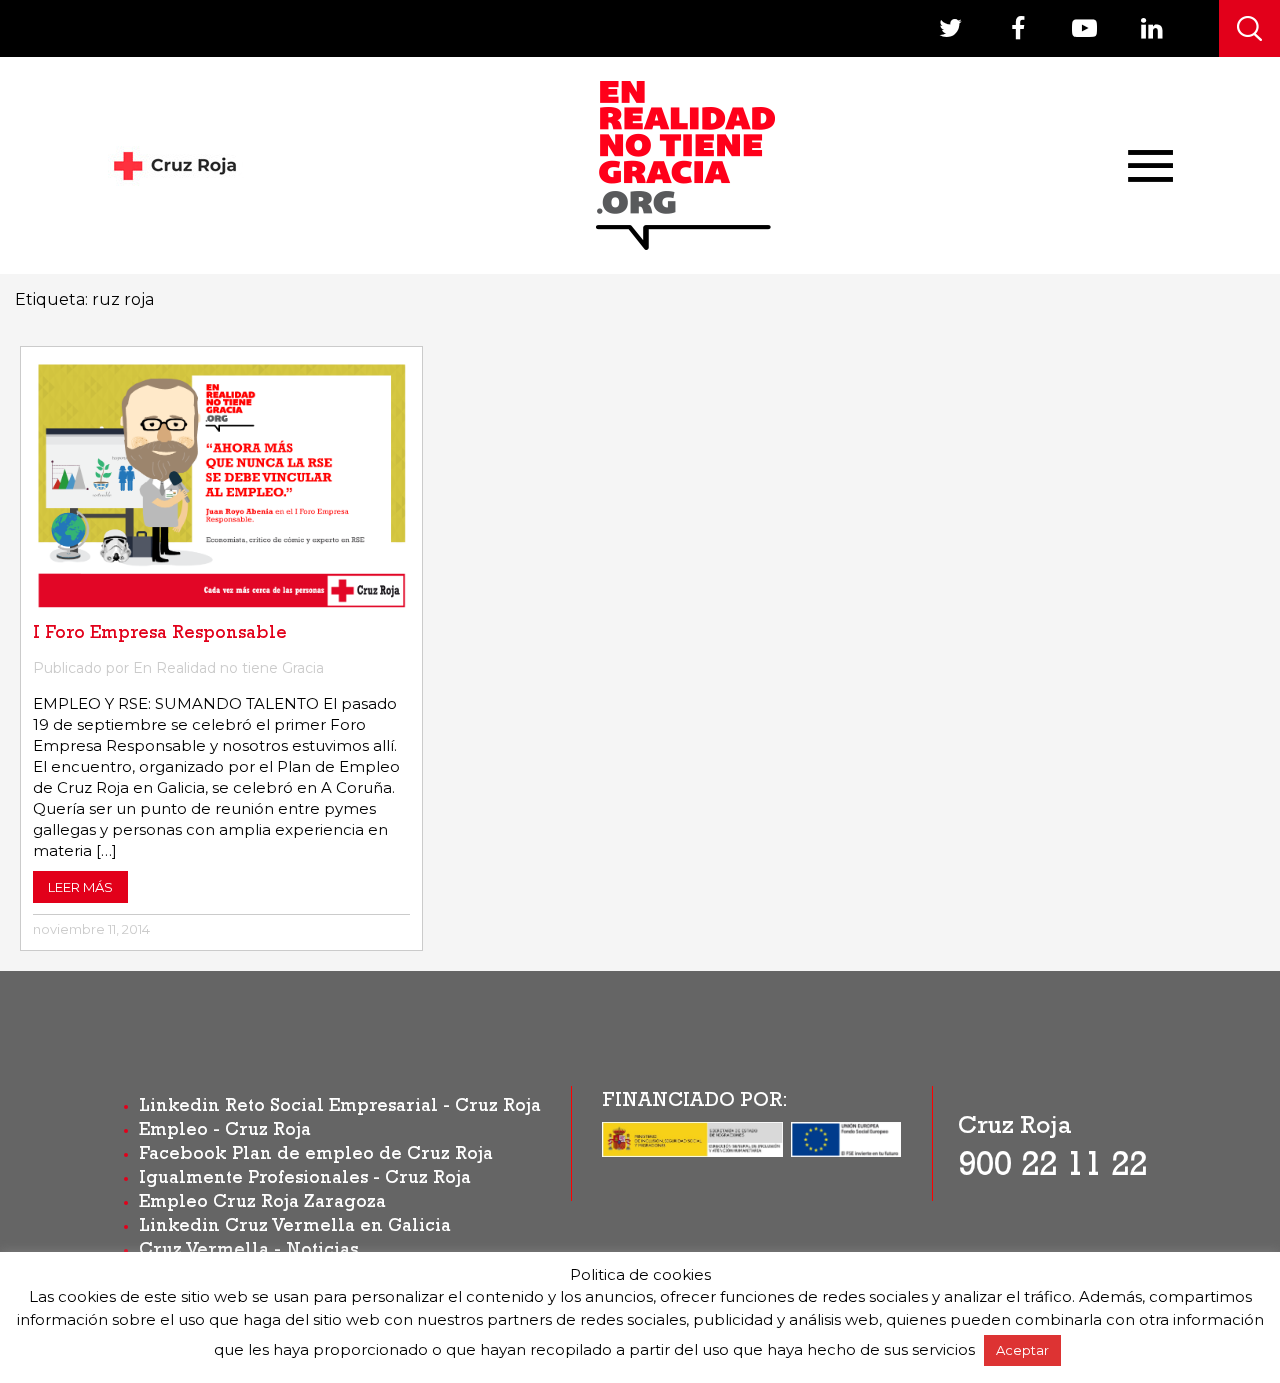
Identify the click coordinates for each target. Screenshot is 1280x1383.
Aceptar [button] (1022, 1350)
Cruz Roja (1015, 1128)
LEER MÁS (80, 887)
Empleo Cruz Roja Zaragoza (262, 1204)
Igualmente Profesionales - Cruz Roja (305, 1180)
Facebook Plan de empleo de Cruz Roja (316, 1156)
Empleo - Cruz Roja (225, 1132)
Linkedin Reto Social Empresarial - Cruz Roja (340, 1108)
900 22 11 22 (1052, 1169)
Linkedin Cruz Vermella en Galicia (295, 1228)
